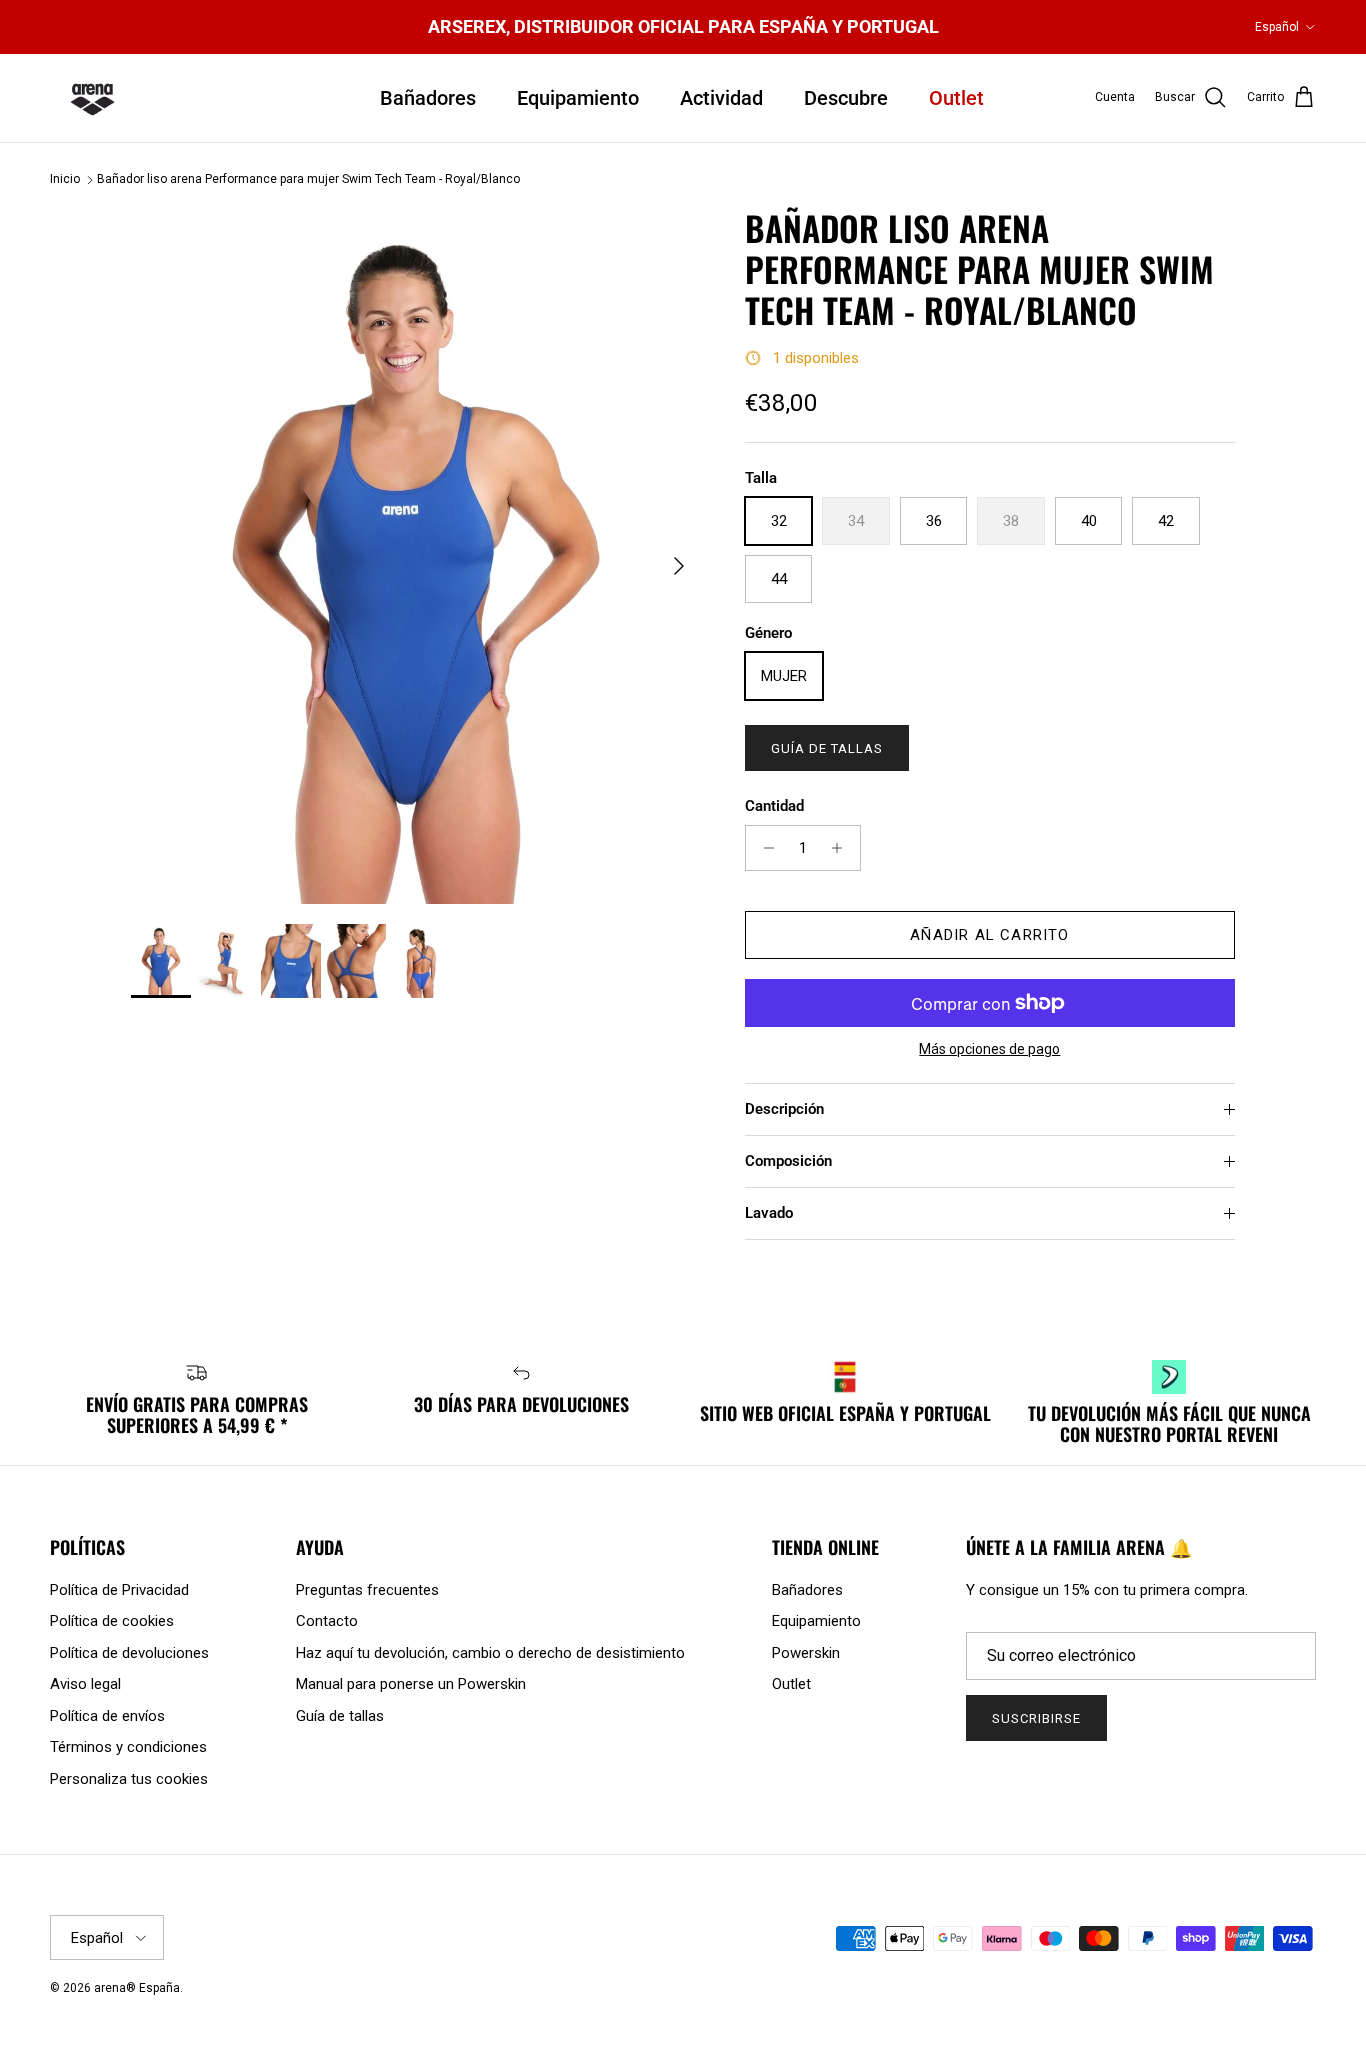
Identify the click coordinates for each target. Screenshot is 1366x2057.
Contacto (327, 1621)
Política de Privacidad (119, 1590)
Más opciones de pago (989, 1049)
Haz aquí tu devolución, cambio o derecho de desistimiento (490, 1653)
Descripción (784, 1109)
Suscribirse (1036, 1718)
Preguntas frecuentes (367, 1590)
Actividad (721, 98)
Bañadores (428, 98)
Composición (788, 1161)
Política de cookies (112, 1621)
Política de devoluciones (129, 1653)
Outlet (956, 98)
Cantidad (774, 806)
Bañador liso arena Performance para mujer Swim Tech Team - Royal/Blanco (308, 180)
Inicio (65, 180)
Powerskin (806, 1653)
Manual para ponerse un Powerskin (411, 1684)
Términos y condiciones (128, 1747)
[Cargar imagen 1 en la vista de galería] (416, 556)
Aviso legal (85, 1684)
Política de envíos (107, 1716)
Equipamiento (578, 98)
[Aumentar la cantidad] (842, 848)
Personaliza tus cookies (129, 1779)
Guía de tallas (827, 748)
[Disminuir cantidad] (763, 848)
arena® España (137, 1988)
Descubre (846, 98)
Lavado (769, 1213)
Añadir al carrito (989, 935)
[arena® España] (92, 98)
